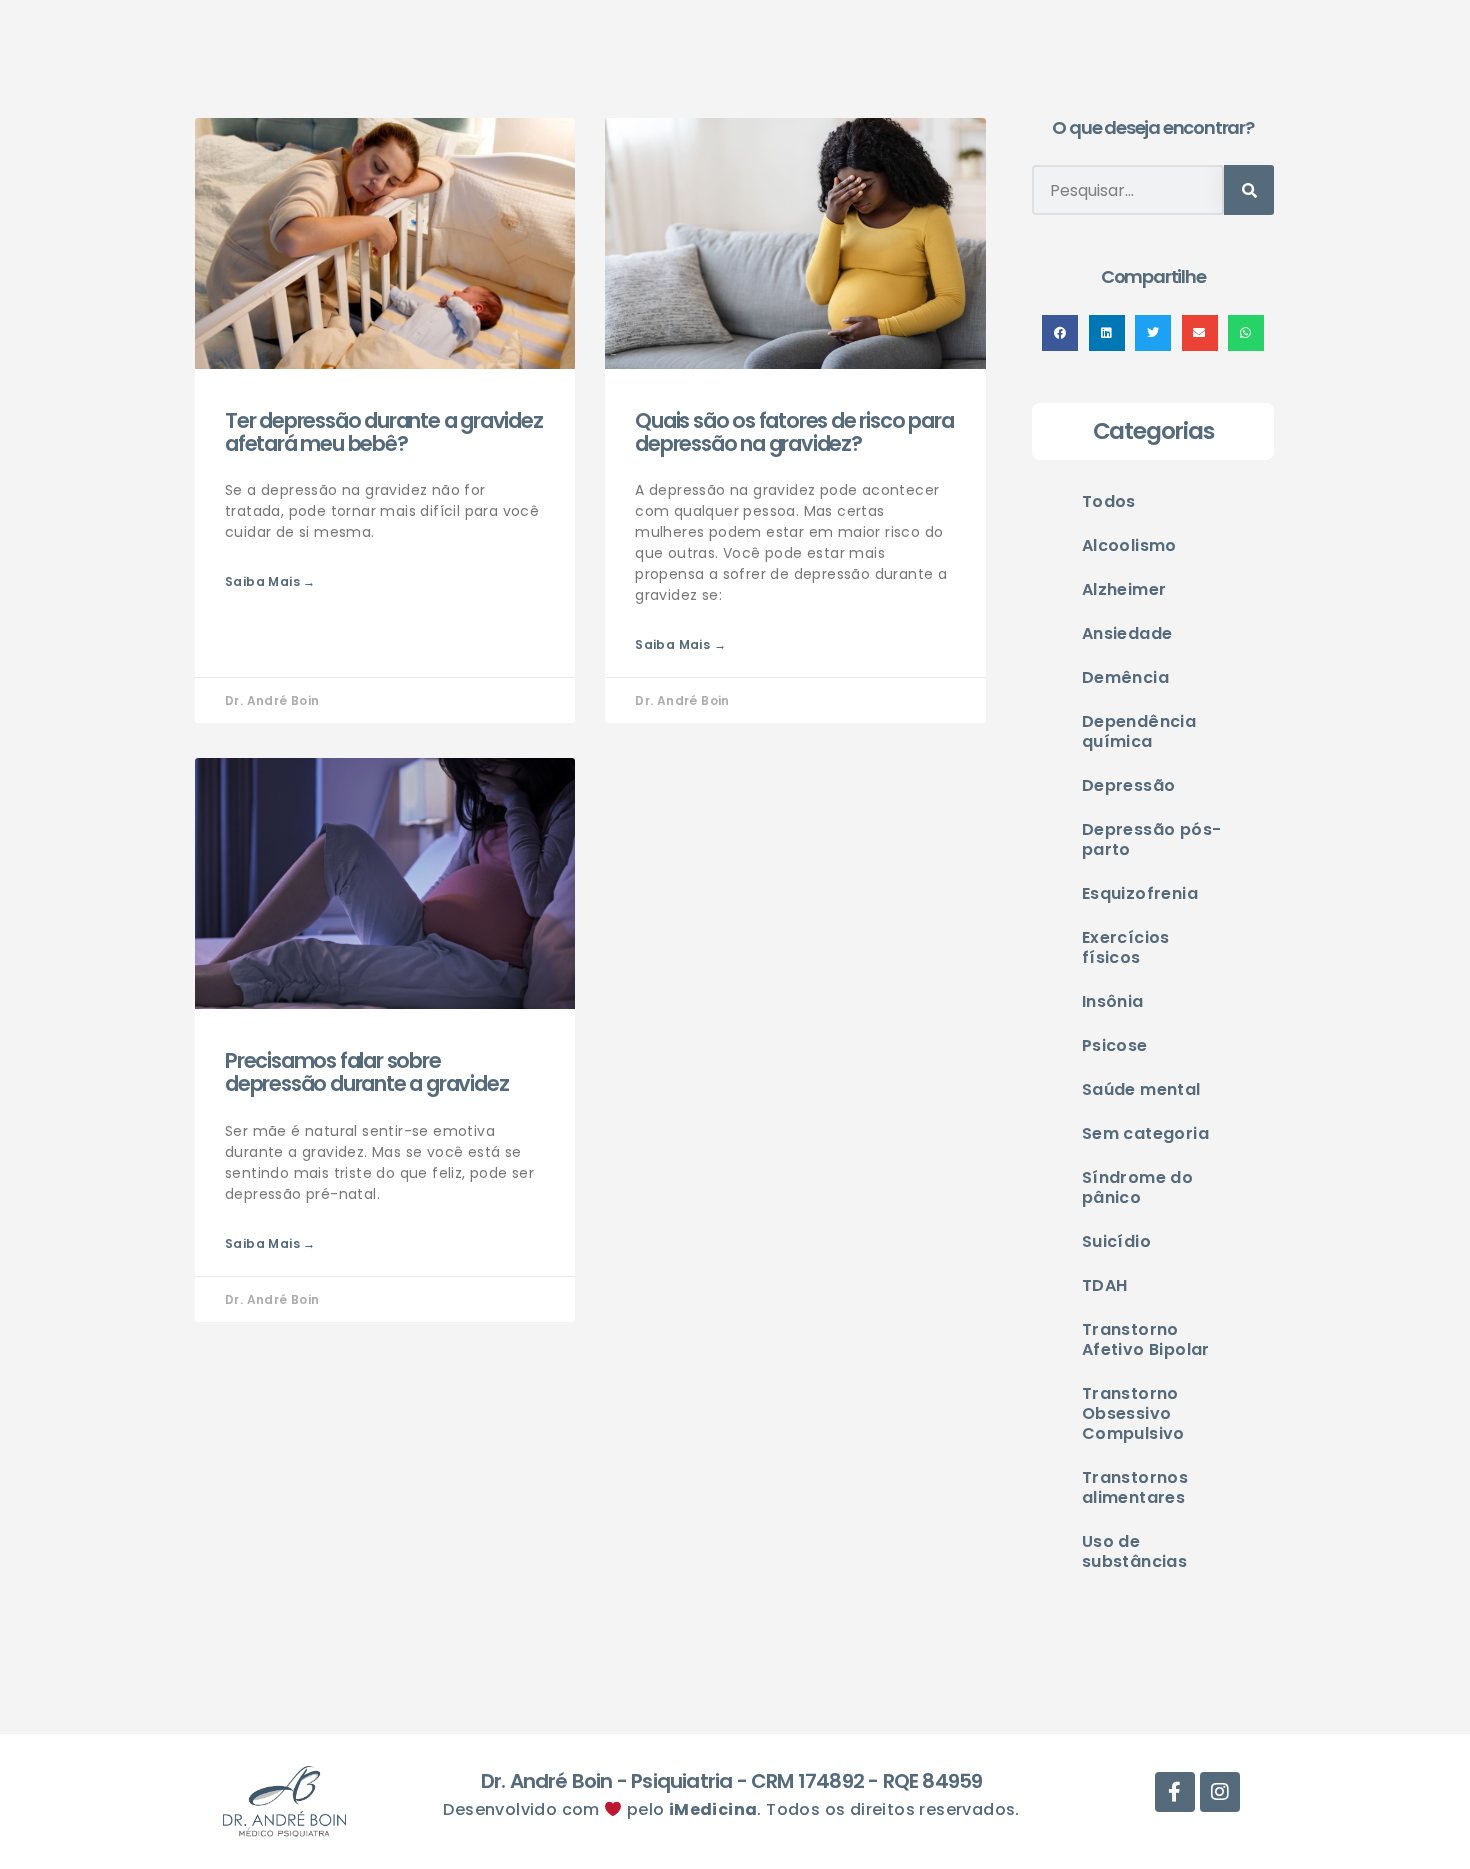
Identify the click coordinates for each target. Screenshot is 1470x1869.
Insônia (1113, 1001)
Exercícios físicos (1126, 947)
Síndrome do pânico (1137, 1187)
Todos (1109, 501)
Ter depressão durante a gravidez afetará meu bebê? (384, 432)
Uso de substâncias (1134, 1551)
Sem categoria (1145, 1133)
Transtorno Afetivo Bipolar (1146, 1339)
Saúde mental (1141, 1089)
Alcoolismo (1129, 545)
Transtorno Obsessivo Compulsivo (1133, 1413)
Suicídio (1116, 1241)
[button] (1060, 333)
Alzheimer (1124, 589)
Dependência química (1139, 731)
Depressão (1129, 785)
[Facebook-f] (1175, 1792)
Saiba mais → (270, 581)
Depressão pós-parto (1152, 839)
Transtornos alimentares (1135, 1487)
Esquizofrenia (1140, 893)
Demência (1125, 677)
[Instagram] (1220, 1792)
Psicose (1115, 1045)
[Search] (1249, 190)
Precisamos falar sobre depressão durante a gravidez (366, 1072)
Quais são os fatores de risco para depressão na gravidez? (794, 432)
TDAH (1105, 1285)
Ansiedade (1127, 633)
